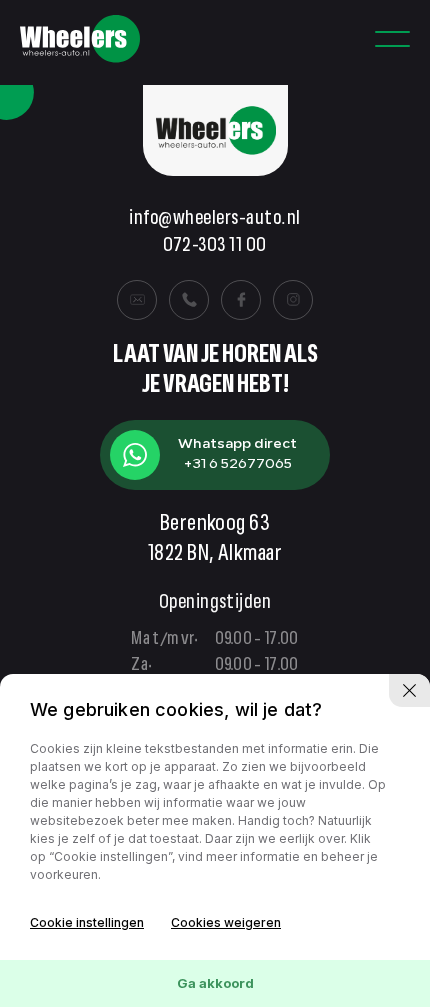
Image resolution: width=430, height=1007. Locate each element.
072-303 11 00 (214, 246)
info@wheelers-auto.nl (214, 219)
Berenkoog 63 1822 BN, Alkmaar (215, 540)
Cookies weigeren (226, 922)
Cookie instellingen (87, 922)
